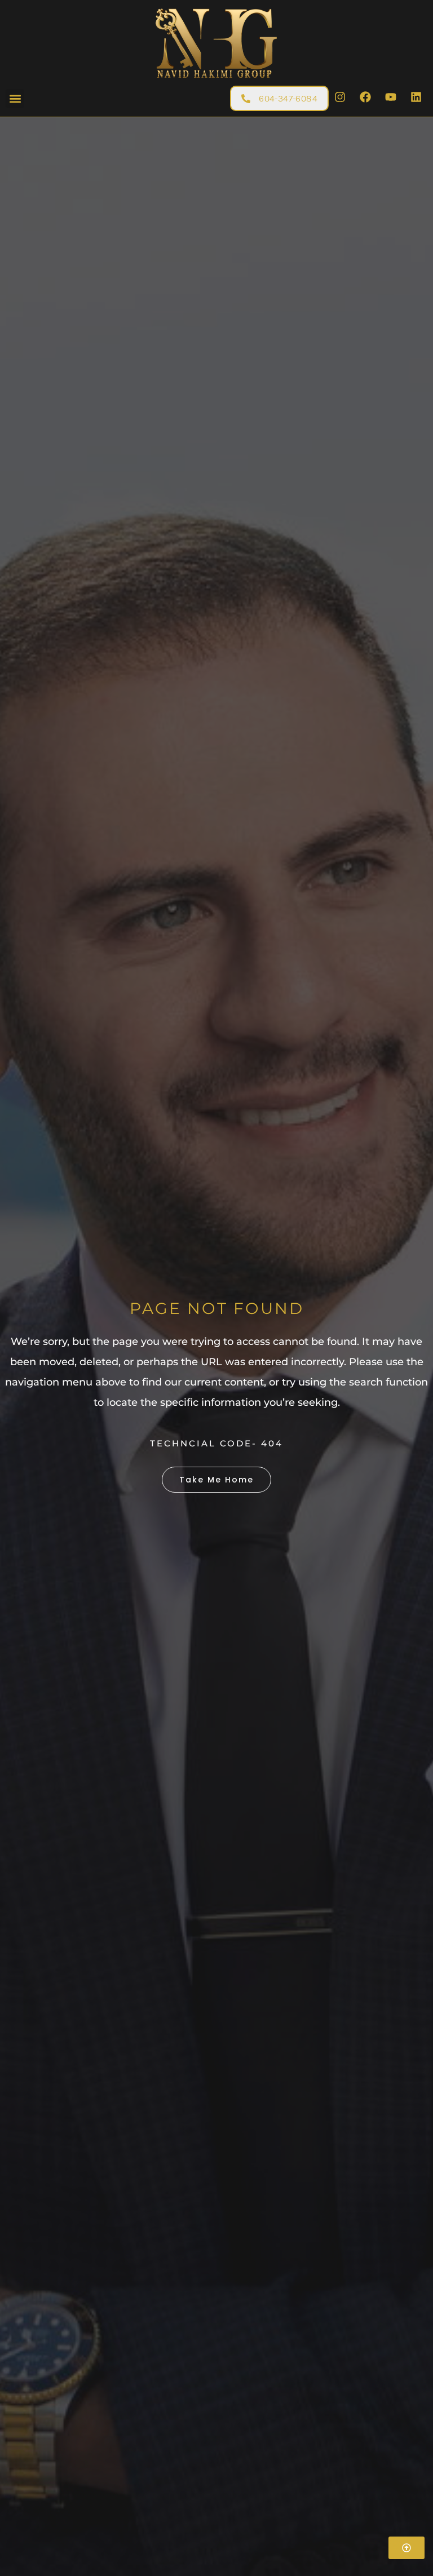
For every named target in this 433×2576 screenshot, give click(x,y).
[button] (15, 98)
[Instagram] (340, 97)
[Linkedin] (416, 97)
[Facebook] (365, 97)
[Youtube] (391, 97)
